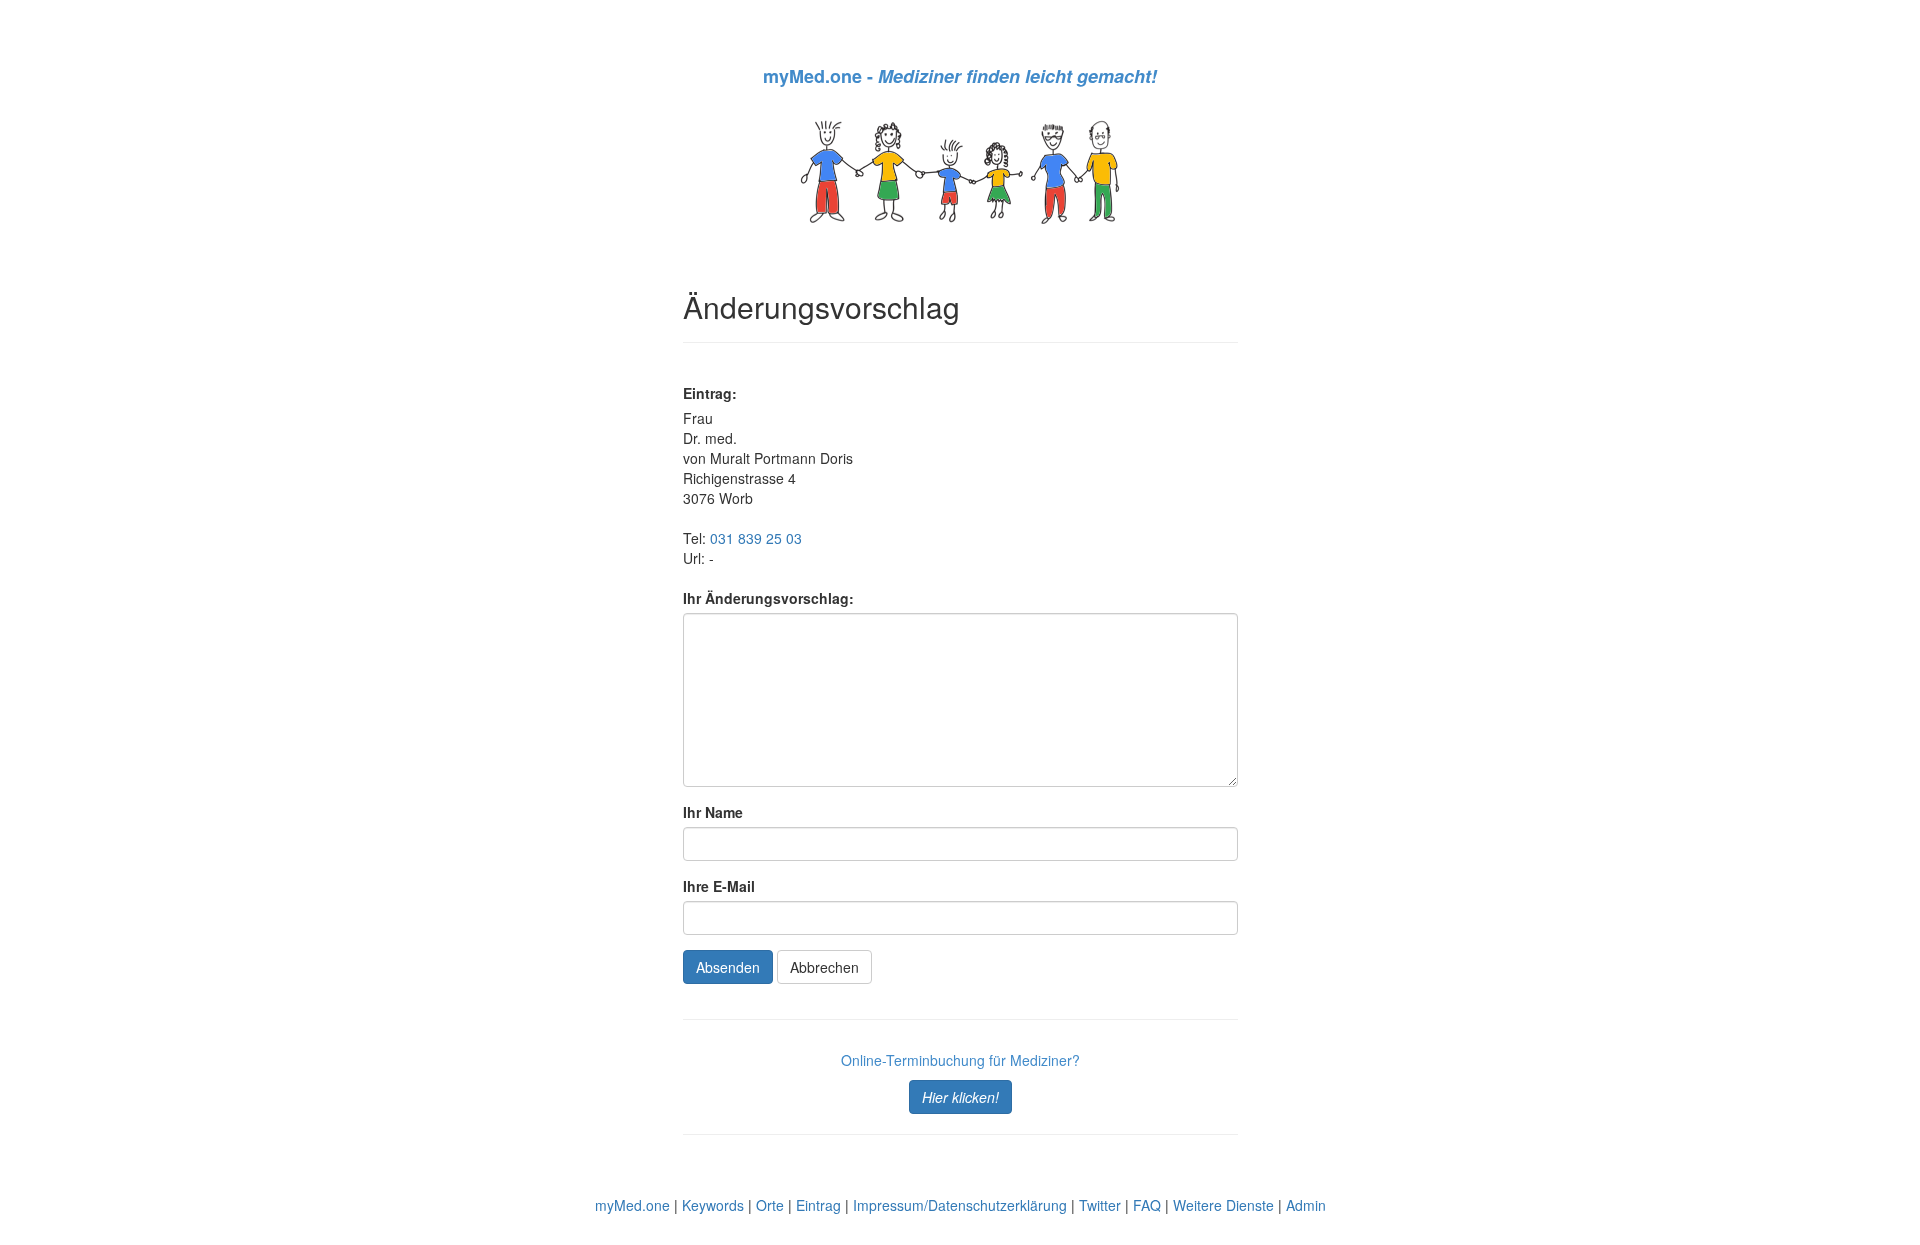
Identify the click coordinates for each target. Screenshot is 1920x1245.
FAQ (1147, 1205)
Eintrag (818, 1205)
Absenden (728, 967)
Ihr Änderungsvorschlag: (768, 598)
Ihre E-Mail (719, 886)
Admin (1306, 1205)
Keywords (713, 1205)
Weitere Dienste (1223, 1205)
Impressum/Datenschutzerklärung (960, 1205)
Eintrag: (710, 393)
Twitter (1100, 1205)
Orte (770, 1205)
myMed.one (632, 1205)
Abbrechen (824, 967)
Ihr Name (713, 812)
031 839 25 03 (756, 538)
